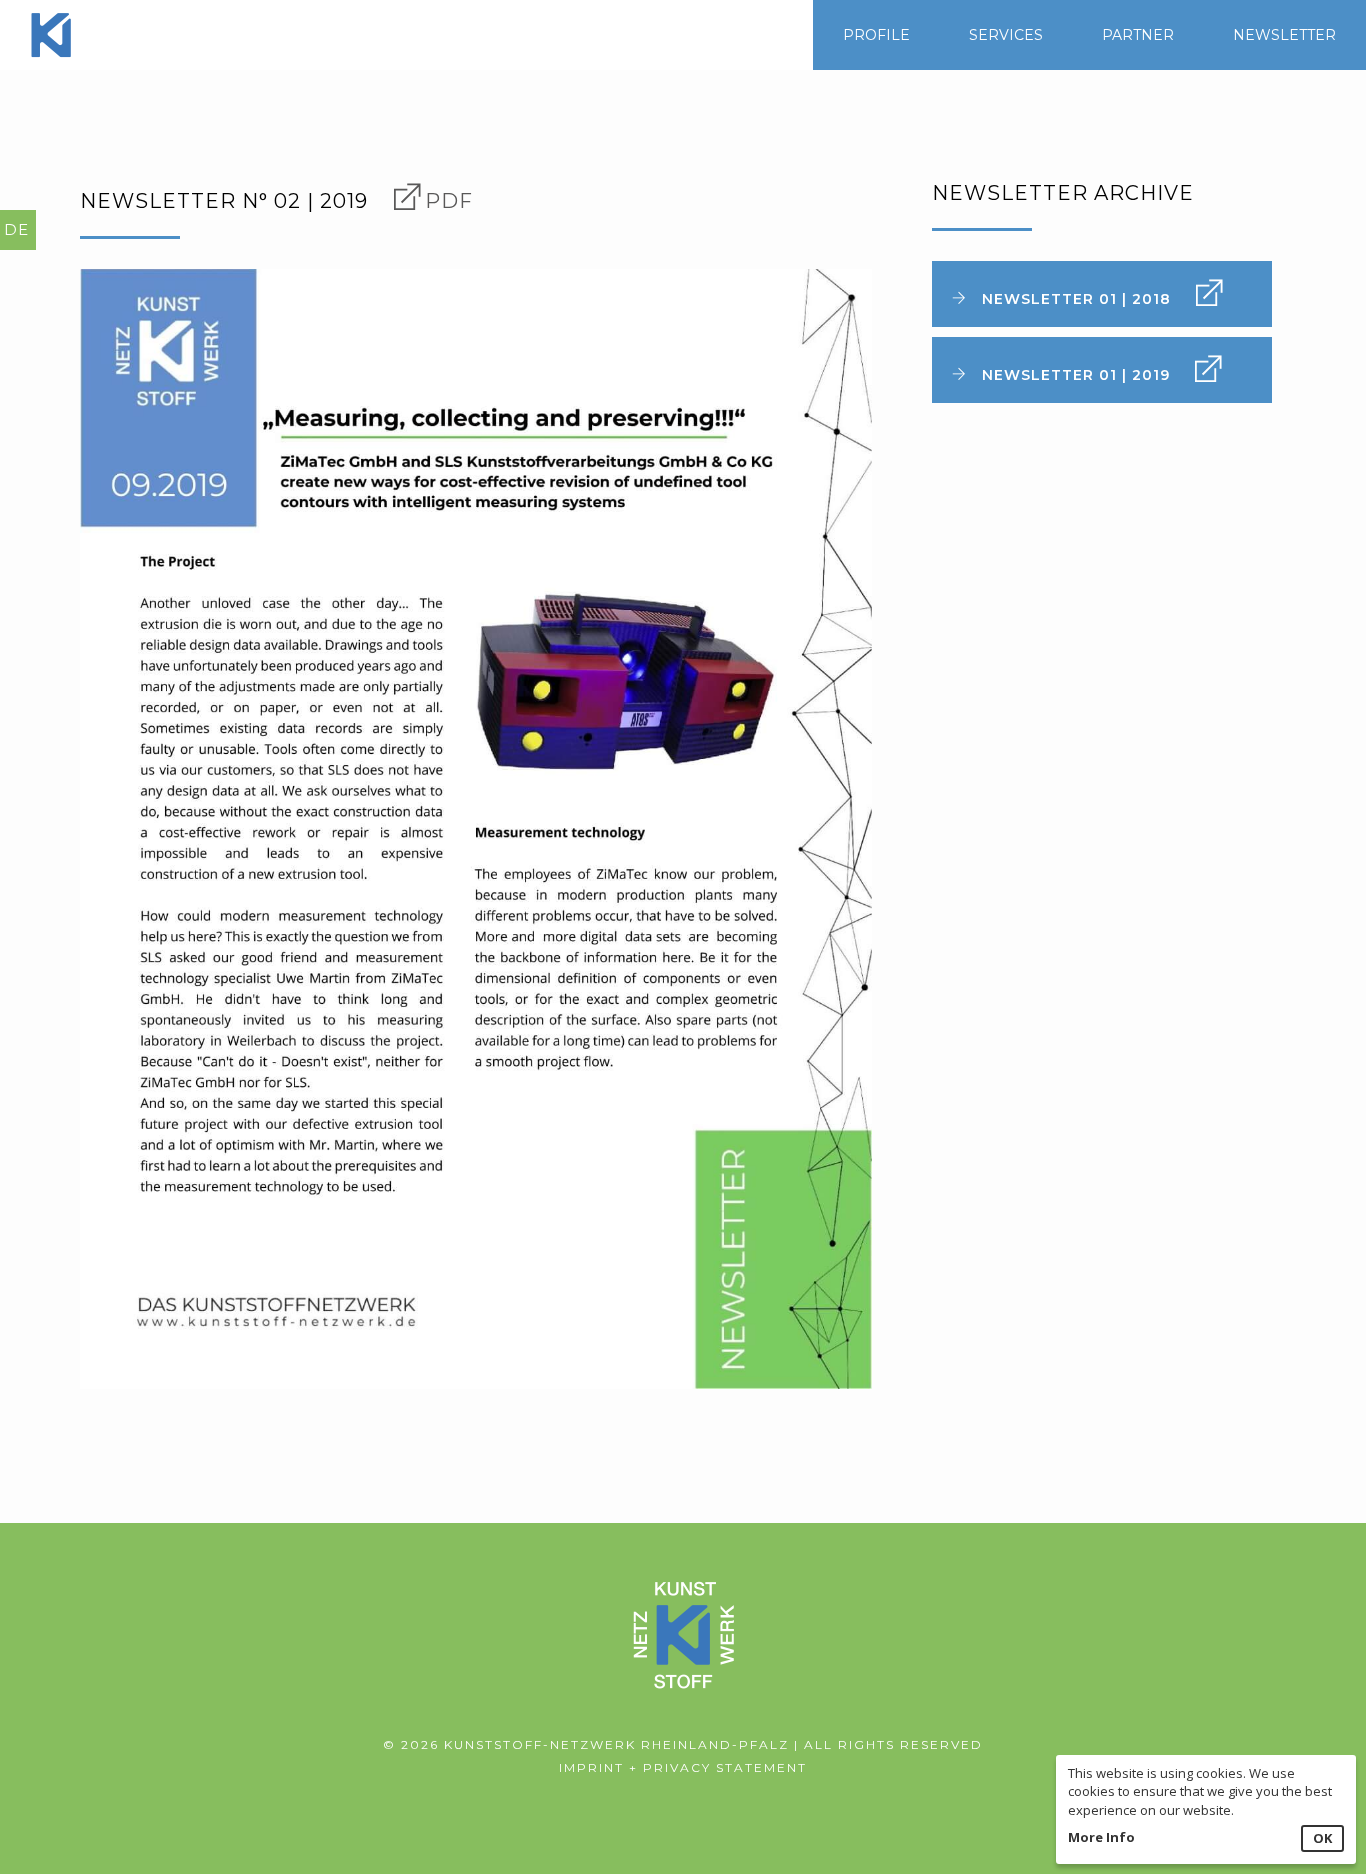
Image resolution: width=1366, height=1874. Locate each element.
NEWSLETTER (1284, 35)
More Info (1101, 1837)
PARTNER (1138, 35)
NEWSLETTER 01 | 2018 (1076, 299)
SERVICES (1006, 35)
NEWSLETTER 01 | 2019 (1076, 375)
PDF (449, 201)
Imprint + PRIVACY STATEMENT (683, 1767)
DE (16, 229)
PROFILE (876, 35)
